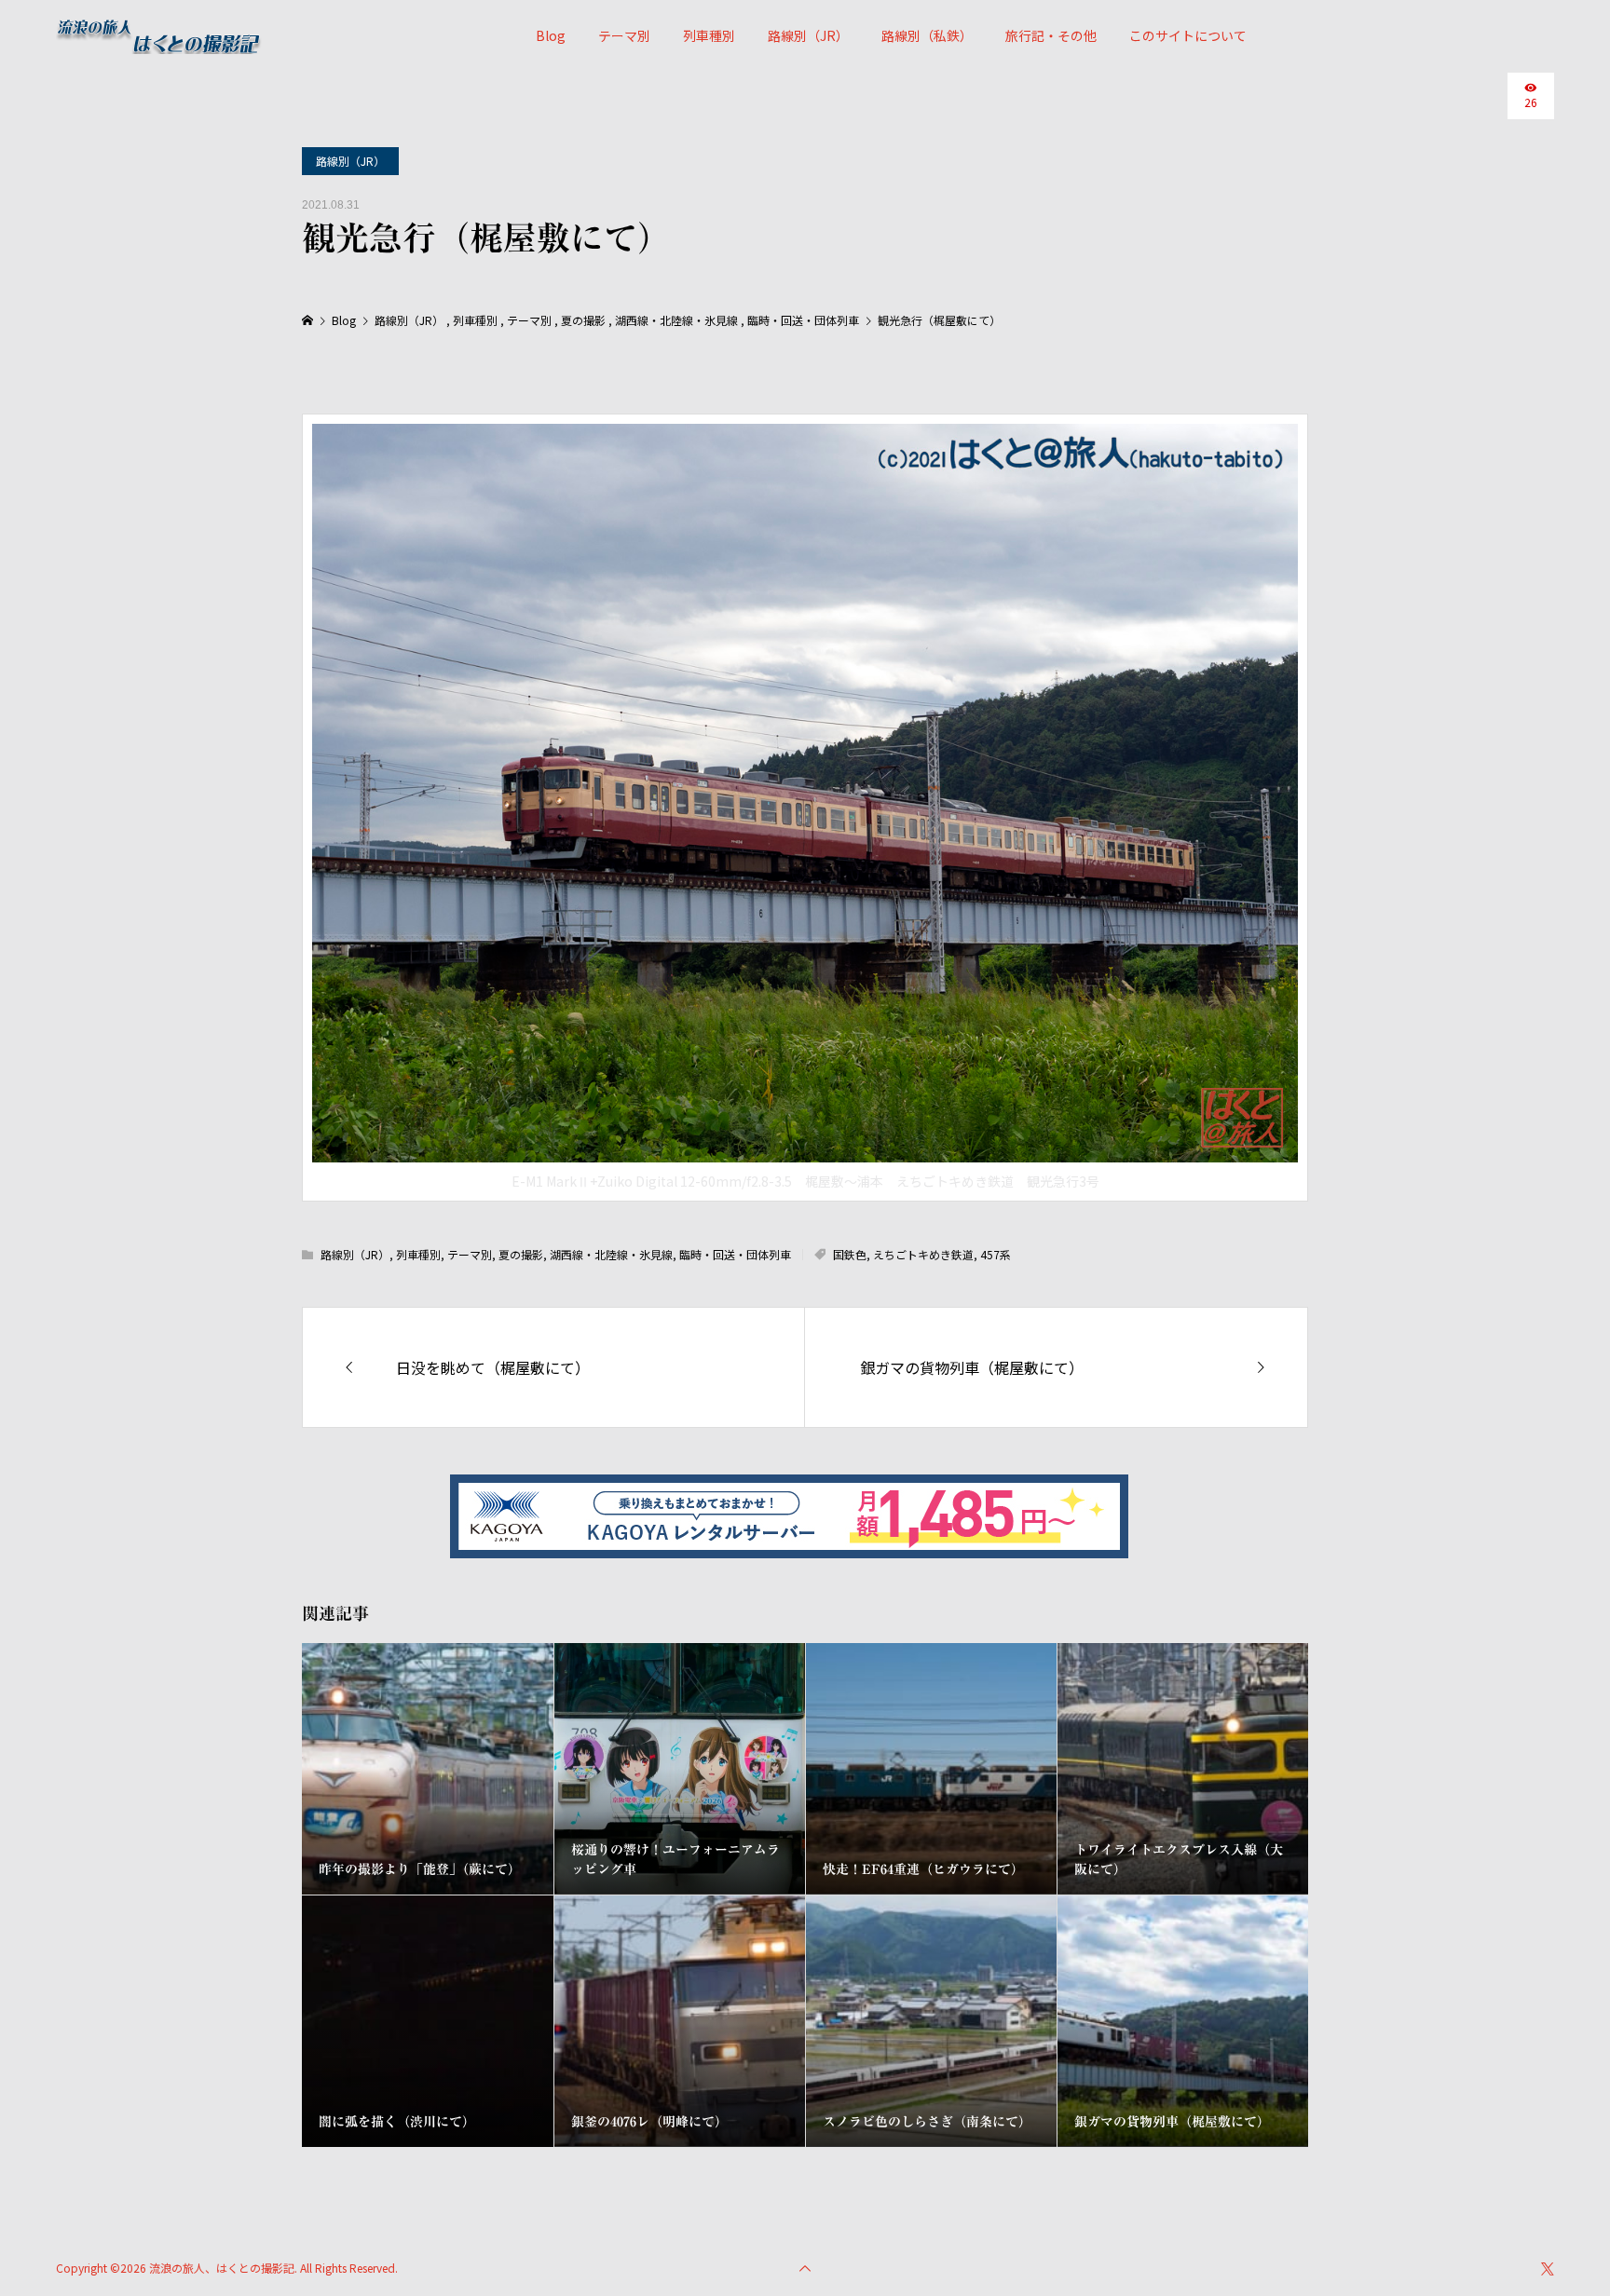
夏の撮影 (521, 1254)
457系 (996, 1254)
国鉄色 (850, 1254)
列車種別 (709, 35)
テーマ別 (624, 35)
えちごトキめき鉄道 (923, 1254)
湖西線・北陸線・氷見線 (611, 1254)
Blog (551, 35)
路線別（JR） (808, 35)
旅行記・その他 (1051, 35)
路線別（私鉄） (927, 35)
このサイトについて (1188, 35)
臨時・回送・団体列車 (735, 1254)
